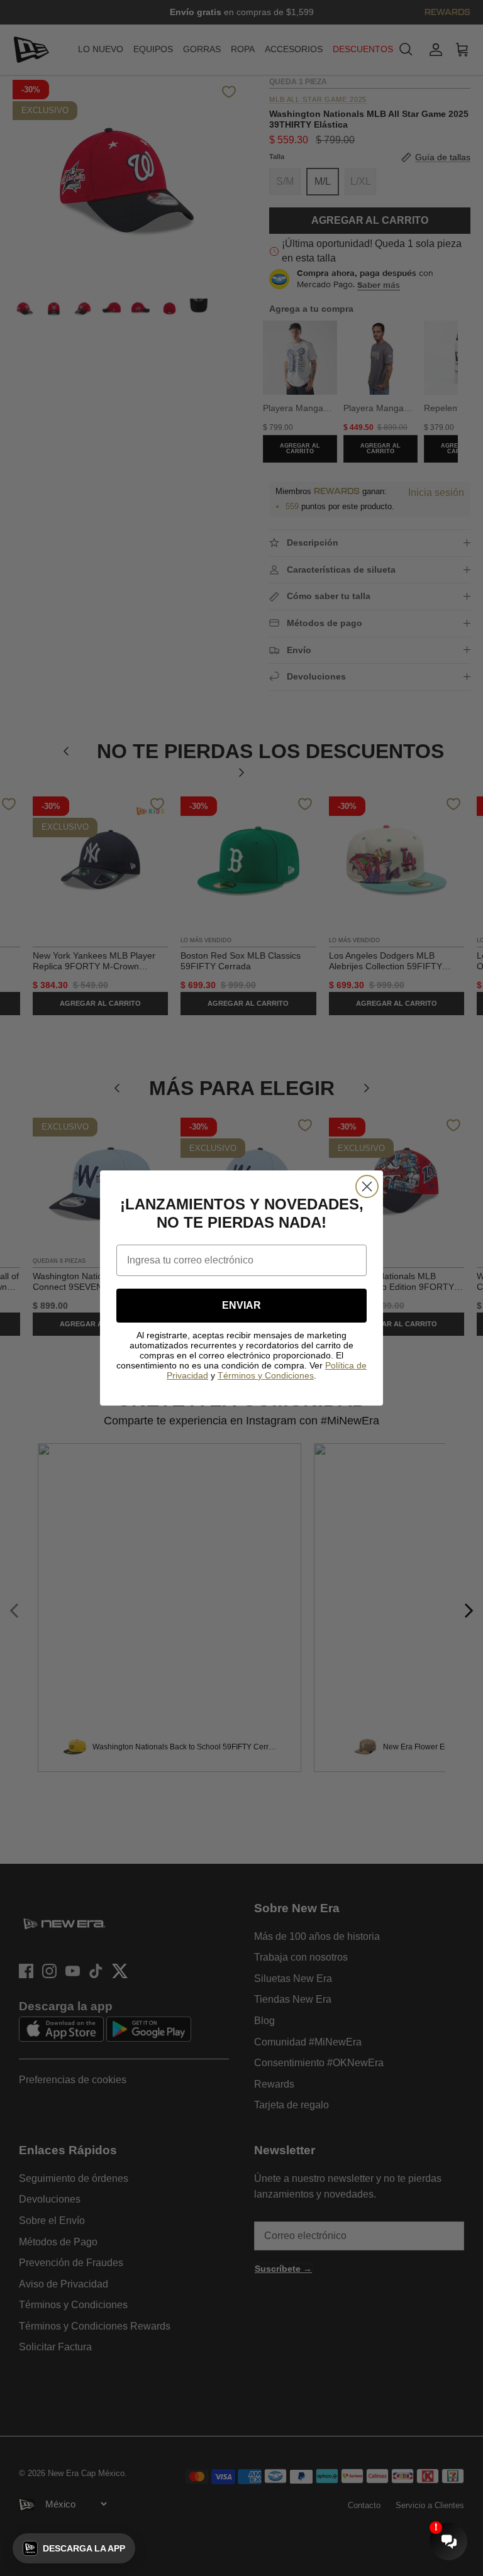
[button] (74, 2548)
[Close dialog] (367, 1186)
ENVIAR (241, 1305)
